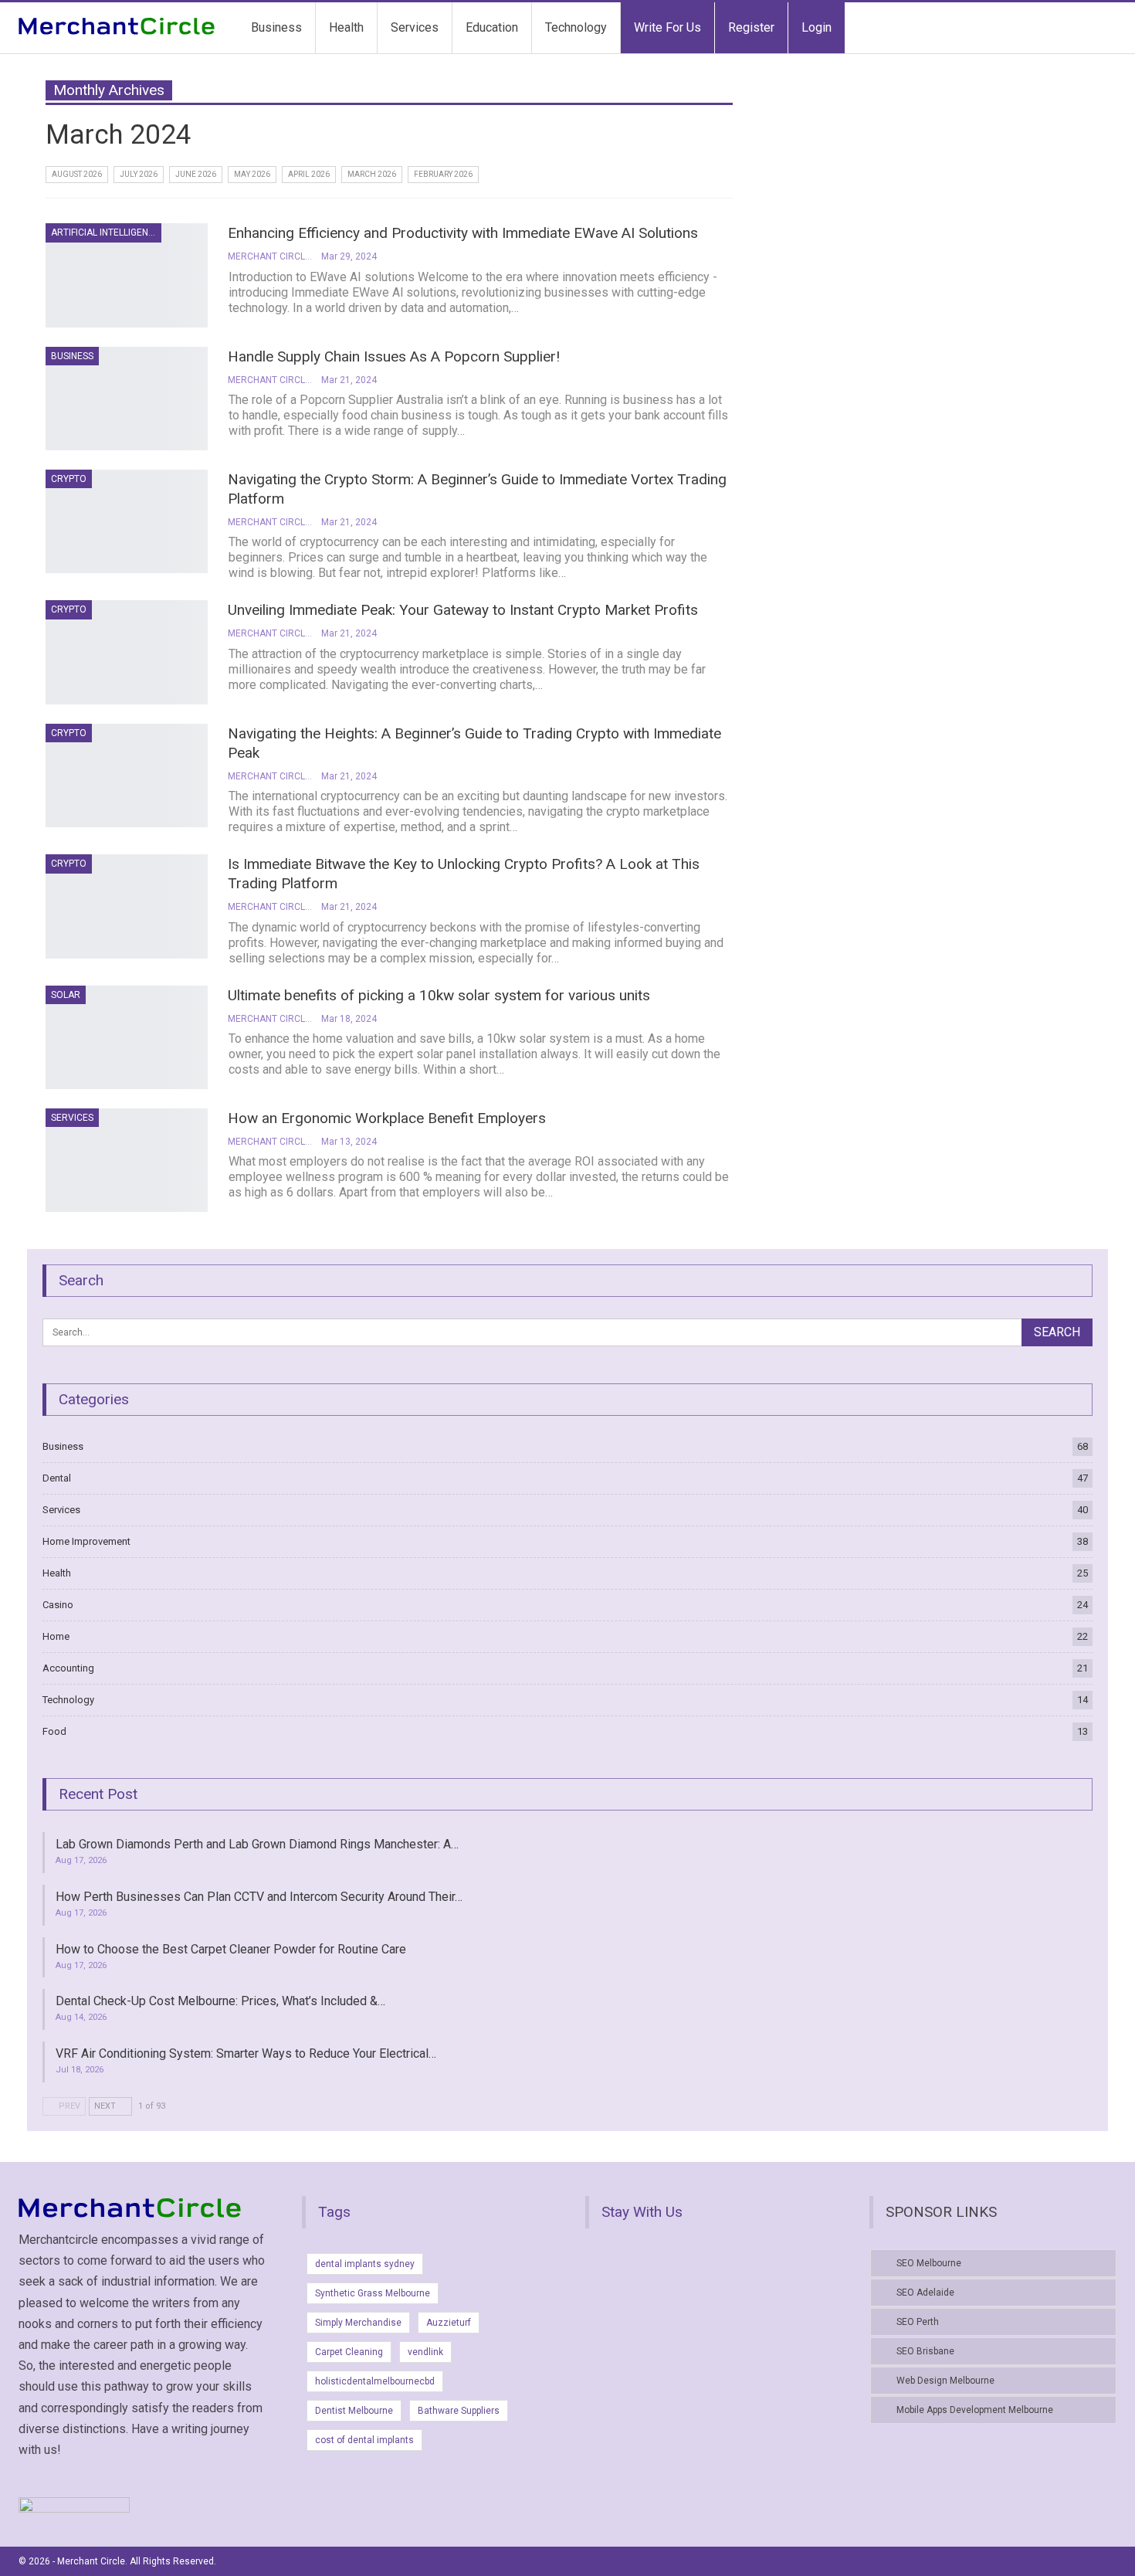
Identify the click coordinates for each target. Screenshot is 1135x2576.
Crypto (69, 479)
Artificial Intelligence (105, 232)
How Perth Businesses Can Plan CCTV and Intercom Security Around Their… (259, 1897)
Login (817, 27)
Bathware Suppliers (459, 2411)
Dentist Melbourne (354, 2411)
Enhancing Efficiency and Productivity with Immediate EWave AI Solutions (463, 233)
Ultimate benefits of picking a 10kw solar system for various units (439, 995)
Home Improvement (86, 1541)
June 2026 (196, 174)
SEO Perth (918, 2322)
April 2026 (309, 174)
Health (346, 27)
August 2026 (77, 174)
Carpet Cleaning (349, 2352)
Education (492, 27)
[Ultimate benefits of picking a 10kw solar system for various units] (127, 1037)
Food (54, 1731)
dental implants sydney (365, 2264)
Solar (66, 995)
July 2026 (139, 174)
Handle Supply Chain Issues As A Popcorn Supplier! (394, 356)
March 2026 (372, 174)
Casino (58, 1605)
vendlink (425, 2352)
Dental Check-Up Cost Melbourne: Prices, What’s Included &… (220, 2001)
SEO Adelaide (925, 2293)
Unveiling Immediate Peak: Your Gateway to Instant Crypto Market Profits (463, 610)
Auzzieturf (449, 2323)
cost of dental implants (364, 2440)
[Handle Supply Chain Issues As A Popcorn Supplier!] (127, 399)
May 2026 (252, 174)
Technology (576, 27)
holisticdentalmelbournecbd (375, 2381)
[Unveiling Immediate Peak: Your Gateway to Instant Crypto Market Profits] (127, 652)
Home (56, 1636)
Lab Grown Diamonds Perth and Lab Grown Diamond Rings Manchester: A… (257, 1844)
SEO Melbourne (929, 2263)
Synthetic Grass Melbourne (373, 2293)
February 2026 (443, 174)
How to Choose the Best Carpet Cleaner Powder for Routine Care (231, 1949)
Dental (57, 1478)
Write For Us (667, 27)
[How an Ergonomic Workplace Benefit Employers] (127, 1160)
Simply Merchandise (358, 2323)
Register (751, 27)
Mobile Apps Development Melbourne (975, 2410)
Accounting (68, 1668)
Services (415, 27)
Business (276, 27)
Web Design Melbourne (945, 2381)
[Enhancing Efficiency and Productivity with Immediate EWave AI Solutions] (127, 275)
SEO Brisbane (925, 2351)
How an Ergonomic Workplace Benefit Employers (387, 1118)
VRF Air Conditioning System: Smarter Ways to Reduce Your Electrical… (246, 2053)
